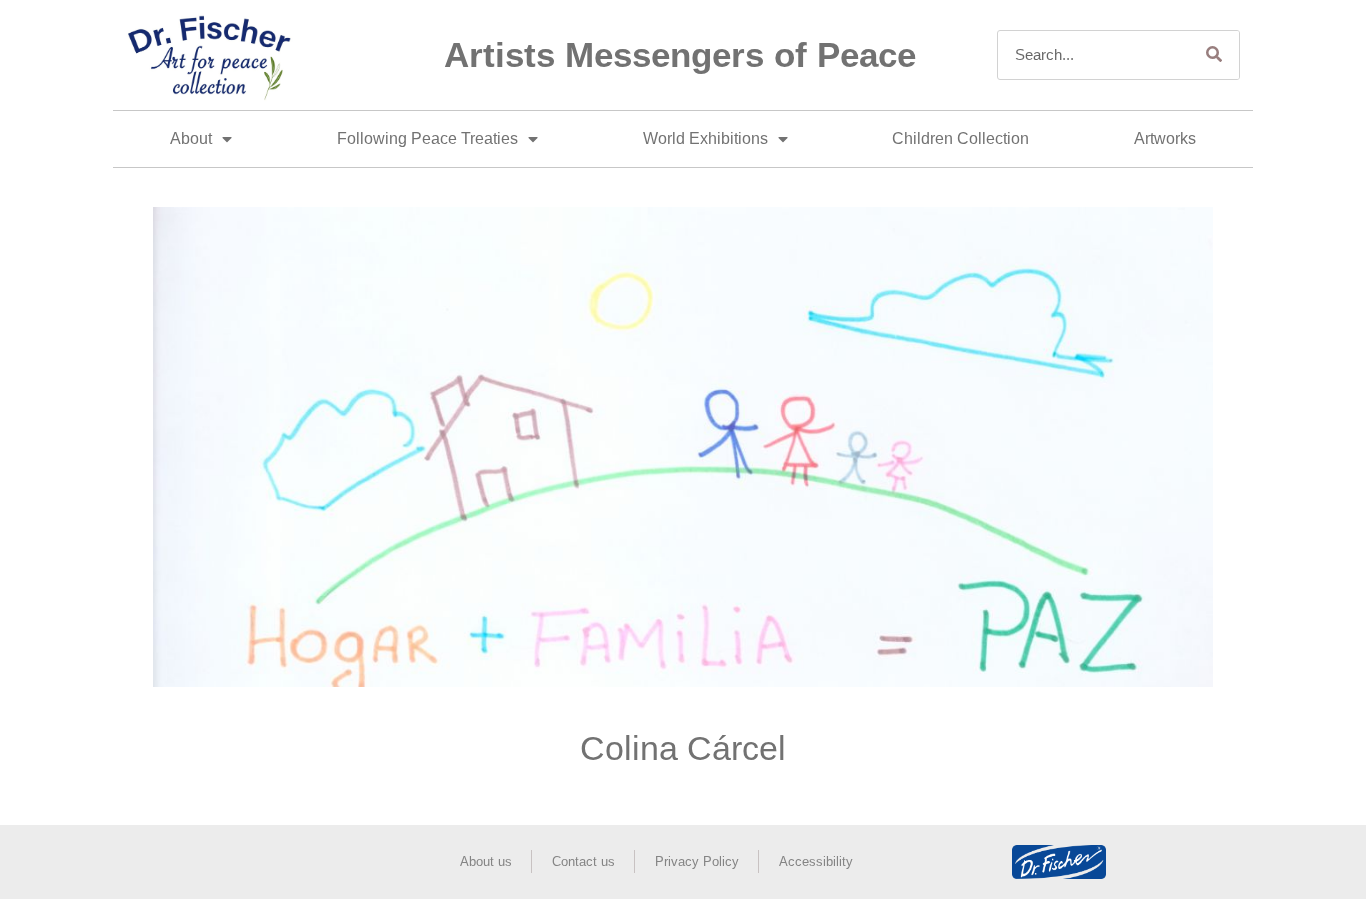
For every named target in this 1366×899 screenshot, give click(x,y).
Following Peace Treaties (427, 138)
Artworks (1165, 138)
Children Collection (960, 138)
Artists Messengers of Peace (680, 54)
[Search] (1214, 55)
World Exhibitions (705, 138)
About (191, 138)
